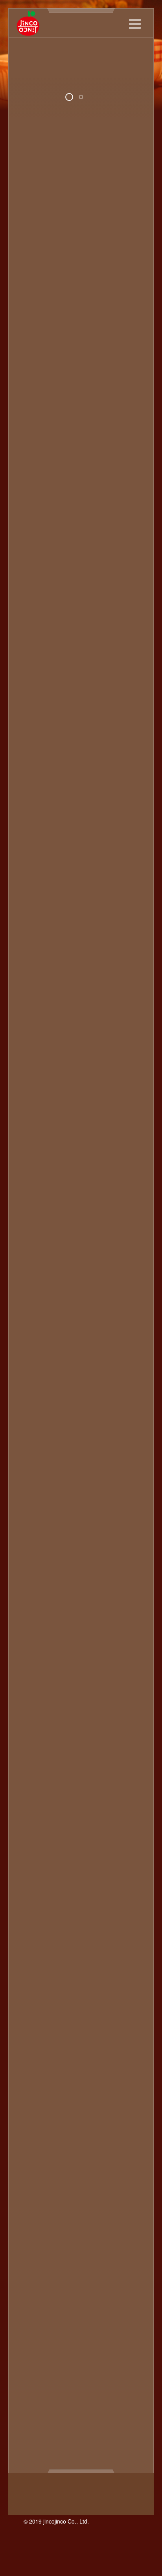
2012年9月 (35, 1141)
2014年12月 (37, 933)
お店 (50, 1943)
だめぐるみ (89, 1995)
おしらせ (33, 1926)
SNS (53, 1865)
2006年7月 (35, 1679)
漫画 (37, 2403)
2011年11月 (37, 1228)
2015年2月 (35, 916)
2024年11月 (37, 551)
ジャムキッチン (69, 2169)
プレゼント (36, 2255)
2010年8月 (35, 1358)
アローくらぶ (75, 2082)
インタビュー (69, 2099)
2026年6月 (35, 387)
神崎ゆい (80, 2411)
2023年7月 (35, 577)
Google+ (32, 1796)
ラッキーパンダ (66, 2299)
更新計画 (97, 2368)
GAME (80, 1787)
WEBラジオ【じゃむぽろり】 (56, 274)
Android (31, 1770)
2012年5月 (35, 1176)
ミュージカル (56, 2281)
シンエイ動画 (122, 2160)
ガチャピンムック (86, 2108)
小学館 (96, 2342)
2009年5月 (35, 1471)
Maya (28, 1839)
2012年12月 (37, 1115)
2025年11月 (37, 447)
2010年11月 (37, 1332)
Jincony (58, 1830)
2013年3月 (35, 1089)
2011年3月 (35, 1297)
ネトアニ (85, 2212)
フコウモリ (47, 2238)
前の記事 (33, 323)
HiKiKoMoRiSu (41, 1804)
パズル (63, 2229)
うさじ (102, 1908)
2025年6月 (35, 491)
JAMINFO (34, 348)
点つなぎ (61, 2403)
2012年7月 (35, 1158)
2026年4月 (35, 404)
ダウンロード (122, 2177)
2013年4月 (35, 1080)
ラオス (29, 2299)
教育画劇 (80, 2351)
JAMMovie (124, 1822)
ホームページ (111, 2264)
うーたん (56, 1917)
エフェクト (108, 2099)
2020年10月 (37, 707)
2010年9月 (35, 1349)
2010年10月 (37, 1341)
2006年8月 (35, 1670)
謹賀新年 (91, 2437)
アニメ (29, 357)
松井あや (74, 2377)
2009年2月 (35, 1479)
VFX (114, 1874)
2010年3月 (35, 1401)
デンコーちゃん (107, 2195)
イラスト (33, 2099)
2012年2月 (35, 1202)
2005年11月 (37, 1714)
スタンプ (33, 2177)
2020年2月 (35, 725)
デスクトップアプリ (52, 2195)
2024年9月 (35, 569)
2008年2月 (35, 1540)
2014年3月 (35, 985)
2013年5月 (35, 1072)
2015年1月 (35, 924)
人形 (61, 2316)
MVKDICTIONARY (66, 1839)
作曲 (50, 2325)
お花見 (100, 1943)
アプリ (114, 2073)
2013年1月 (35, 1106)
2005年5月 (35, 1740)
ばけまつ (69, 2021)
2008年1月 (35, 1549)
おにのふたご (99, 1926)
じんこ (29, 374)
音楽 (78, 2455)
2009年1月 (35, 1488)
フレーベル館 (42, 2247)
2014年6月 (35, 968)
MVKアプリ (78, 1848)
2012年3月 (35, 1193)
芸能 (122, 2429)
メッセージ (96, 2281)
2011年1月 (35, 1315)
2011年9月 (35, 1245)
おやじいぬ (83, 1934)
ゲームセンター (66, 2143)
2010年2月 (35, 1410)
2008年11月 (37, 1505)
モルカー (85, 2290)
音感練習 (55, 2455)
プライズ (121, 2247)
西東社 (40, 2437)
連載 (69, 2446)
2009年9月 (35, 1436)
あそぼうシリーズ (75, 1891)
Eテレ (121, 1778)
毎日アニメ (89, 2385)
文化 (121, 2351)
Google (104, 1787)
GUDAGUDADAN (73, 1796)
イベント (120, 2090)
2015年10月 (37, 855)
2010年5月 (35, 1384)
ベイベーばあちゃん (85, 2255)
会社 (113, 2316)
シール (33, 2169)
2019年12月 (37, 733)
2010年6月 (35, 1375)
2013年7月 (35, 1054)
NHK (30, 1856)
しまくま (110, 1969)
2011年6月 (35, 1271)
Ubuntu (56, 1874)
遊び (86, 2446)
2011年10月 (37, 1237)
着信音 (53, 2411)
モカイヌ (129, 2281)
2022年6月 (35, 629)
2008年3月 (35, 1531)
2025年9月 (35, 465)
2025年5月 (35, 499)
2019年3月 (35, 760)
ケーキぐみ (119, 2134)
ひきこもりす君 (85, 2030)
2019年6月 (35, 751)
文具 (103, 2351)
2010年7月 (35, 1367)
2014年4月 (35, 976)
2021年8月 (35, 681)
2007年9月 (35, 1583)
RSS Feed (35, 339)
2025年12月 (37, 439)
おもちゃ (50, 1934)
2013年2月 (35, 1098)
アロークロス (118, 2082)
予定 (44, 2316)
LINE (96, 1830)
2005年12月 (37, 1705)
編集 (103, 2420)
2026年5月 (35, 395)
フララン (80, 2238)
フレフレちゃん (119, 2238)
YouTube (33, 1891)
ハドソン (63, 2221)
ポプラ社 (50, 2273)
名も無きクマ (63, 2333)
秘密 (103, 2411)
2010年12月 (37, 1323)
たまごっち (53, 1995)
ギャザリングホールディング (61, 2125)
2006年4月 (35, 1696)
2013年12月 (37, 1011)
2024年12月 (37, 543)
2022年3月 (35, 638)
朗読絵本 (44, 2377)
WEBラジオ (40, 1882)
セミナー (86, 2177)
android (122, 1761)
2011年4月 (35, 1289)
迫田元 (118, 2437)
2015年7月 (35, 881)
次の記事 (59, 323)
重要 (103, 2446)
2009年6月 (35, 1462)
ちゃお (119, 1995)
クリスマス (122, 2125)
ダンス (33, 2186)
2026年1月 (35, 430)
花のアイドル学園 (86, 2429)
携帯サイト (47, 2351)
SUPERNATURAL (91, 1865)
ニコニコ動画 (72, 2203)
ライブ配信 (118, 2290)
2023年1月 (35, 603)
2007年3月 (35, 1636)
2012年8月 (35, 1150)
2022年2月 (35, 647)
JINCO (33, 1830)
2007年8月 (35, 1592)
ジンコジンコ (114, 2169)
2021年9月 (35, 673)
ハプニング (96, 2221)
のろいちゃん (99, 2012)
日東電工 (91, 2359)
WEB (132, 1874)
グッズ (66, 2134)
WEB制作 (75, 1882)
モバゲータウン (45, 2290)
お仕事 (113, 1934)
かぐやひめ (36, 1952)
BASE (85, 1770)
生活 (108, 2403)
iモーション (94, 1813)
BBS (105, 1770)
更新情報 (67, 2368)
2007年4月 (35, 1627)
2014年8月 (35, 950)
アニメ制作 (85, 2073)
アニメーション (42, 2073)
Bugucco (129, 1770)
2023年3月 (35, 595)
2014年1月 (35, 1002)
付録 (96, 2316)
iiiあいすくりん (89, 1804)
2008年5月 (35, 1523)
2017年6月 (35, 777)
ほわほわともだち (56, 2047)
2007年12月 (37, 1557)
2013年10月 (37, 1028)
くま (44, 1960)
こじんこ (50, 1969)
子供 (110, 2333)
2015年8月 (35, 872)
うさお (78, 1908)
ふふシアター (88, 2038)
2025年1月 (35, 534)
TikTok (131, 1865)
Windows (106, 1882)
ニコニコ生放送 (118, 2203)
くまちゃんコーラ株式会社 (92, 1960)
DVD (101, 1778)
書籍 (121, 2368)
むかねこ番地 (69, 2056)
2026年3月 (35, 413)
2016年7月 (35, 794)
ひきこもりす (105, 2021)
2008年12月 (37, 1497)
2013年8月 (35, 1046)
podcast (31, 1865)
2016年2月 (35, 820)
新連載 (53, 2359)
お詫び (124, 1943)
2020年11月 (37, 699)
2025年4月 (35, 508)
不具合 (104, 2307)
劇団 (108, 2325)
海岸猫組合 (53, 2394)
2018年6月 (35, 768)
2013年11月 (37, 1020)
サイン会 (80, 2151)
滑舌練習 (116, 2394)
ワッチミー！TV (67, 2307)
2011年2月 (35, 1306)
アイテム (56, 2064)
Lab (78, 1830)
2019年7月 (35, 742)
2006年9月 (35, 1662)
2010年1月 (35, 1419)
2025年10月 (37, 456)
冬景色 (88, 2325)
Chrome (34, 1778)
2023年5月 (35, 586)
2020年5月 (35, 716)
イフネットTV (82, 2090)
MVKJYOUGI (38, 1848)
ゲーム (29, 2143)
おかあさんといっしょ (105, 1917)
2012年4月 (35, 1185)
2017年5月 (35, 786)
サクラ (107, 2151)
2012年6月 (35, 1167)
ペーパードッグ (66, 2264)
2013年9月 (35, 1037)
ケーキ (89, 2134)
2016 (27, 1761)
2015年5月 (35, 890)
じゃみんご (78, 1978)
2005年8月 (35, 1731)
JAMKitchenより (82, 1822)
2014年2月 (35, 994)
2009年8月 (35, 1445)
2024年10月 (37, 560)
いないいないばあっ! (85, 1900)
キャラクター (42, 2117)
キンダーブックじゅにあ (100, 2117)
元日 (67, 2325)
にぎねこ (99, 2004)
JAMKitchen (37, 1822)
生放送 (88, 2403)
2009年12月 (37, 1427)
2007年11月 (37, 1566)
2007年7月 (35, 1601)
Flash (58, 1787)
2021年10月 (37, 664)
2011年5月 (35, 1280)
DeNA (81, 1778)
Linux (115, 1830)
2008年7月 (35, 1514)
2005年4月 (35, 1748)
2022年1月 (35, 655)
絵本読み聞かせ (70, 2420)
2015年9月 (35, 864)
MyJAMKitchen (120, 1848)
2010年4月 (35, 1393)
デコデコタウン (69, 2186)
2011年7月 (35, 1263)
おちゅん (63, 1926)
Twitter (32, 1874)
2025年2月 (35, 525)
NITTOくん (57, 1856)
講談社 (64, 2437)
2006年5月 (35, 1688)
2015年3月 (35, 907)
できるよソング (59, 2004)
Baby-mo (59, 1770)
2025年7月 (35, 482)
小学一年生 (66, 2342)
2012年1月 (35, 1211)
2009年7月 (35, 1453)
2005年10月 (37, 1722)
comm (59, 1778)
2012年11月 (37, 1124)
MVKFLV (110, 1839)
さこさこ (80, 1969)
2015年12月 (37, 838)
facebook (33, 1787)
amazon (96, 1761)
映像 (44, 2368)
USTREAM (87, 1874)
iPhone (62, 1813)
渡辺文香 (86, 2394)
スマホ (59, 2177)
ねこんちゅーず (53, 2012)
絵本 (37, 2420)
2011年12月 (37, 1219)
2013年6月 (35, 1063)
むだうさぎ (108, 2056)
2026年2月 (35, 421)
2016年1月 (35, 829)
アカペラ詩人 (92, 2064)
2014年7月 (35, 959)
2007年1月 (35, 1644)
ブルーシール (85, 2247)
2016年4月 (35, 803)
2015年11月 (37, 846)
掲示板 (119, 2342)
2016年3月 (35, 812)
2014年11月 (37, 942)
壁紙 (92, 2333)
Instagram (34, 1813)
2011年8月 (35, 1254)
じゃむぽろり (69, 1986)
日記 (114, 2359)
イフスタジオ (39, 2090)
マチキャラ (83, 2273)
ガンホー (129, 2108)
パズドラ (36, 2229)
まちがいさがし (108, 2047)
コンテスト (47, 2151)
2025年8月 (35, 473)
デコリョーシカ (118, 2186)
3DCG (48, 1761)
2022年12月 (37, 612)
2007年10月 (37, 1575)
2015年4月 (35, 898)
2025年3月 (35, 517)
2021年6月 (35, 690)
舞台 (50, 2429)
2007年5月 (35, 1618)
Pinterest (107, 1856)
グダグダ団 (36, 2134)
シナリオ (56, 2160)
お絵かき (74, 1943)
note (84, 1856)
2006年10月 (37, 1653)
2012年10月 (37, 1132)
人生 (78, 2316)
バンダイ (129, 2221)
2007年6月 (35, 1610)
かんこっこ (72, 1952)
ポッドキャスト (42, 365)
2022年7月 (35, 621)
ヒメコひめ (92, 2229)
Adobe (71, 1761)
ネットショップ (45, 2212)
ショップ (86, 2160)
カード (47, 2108)
